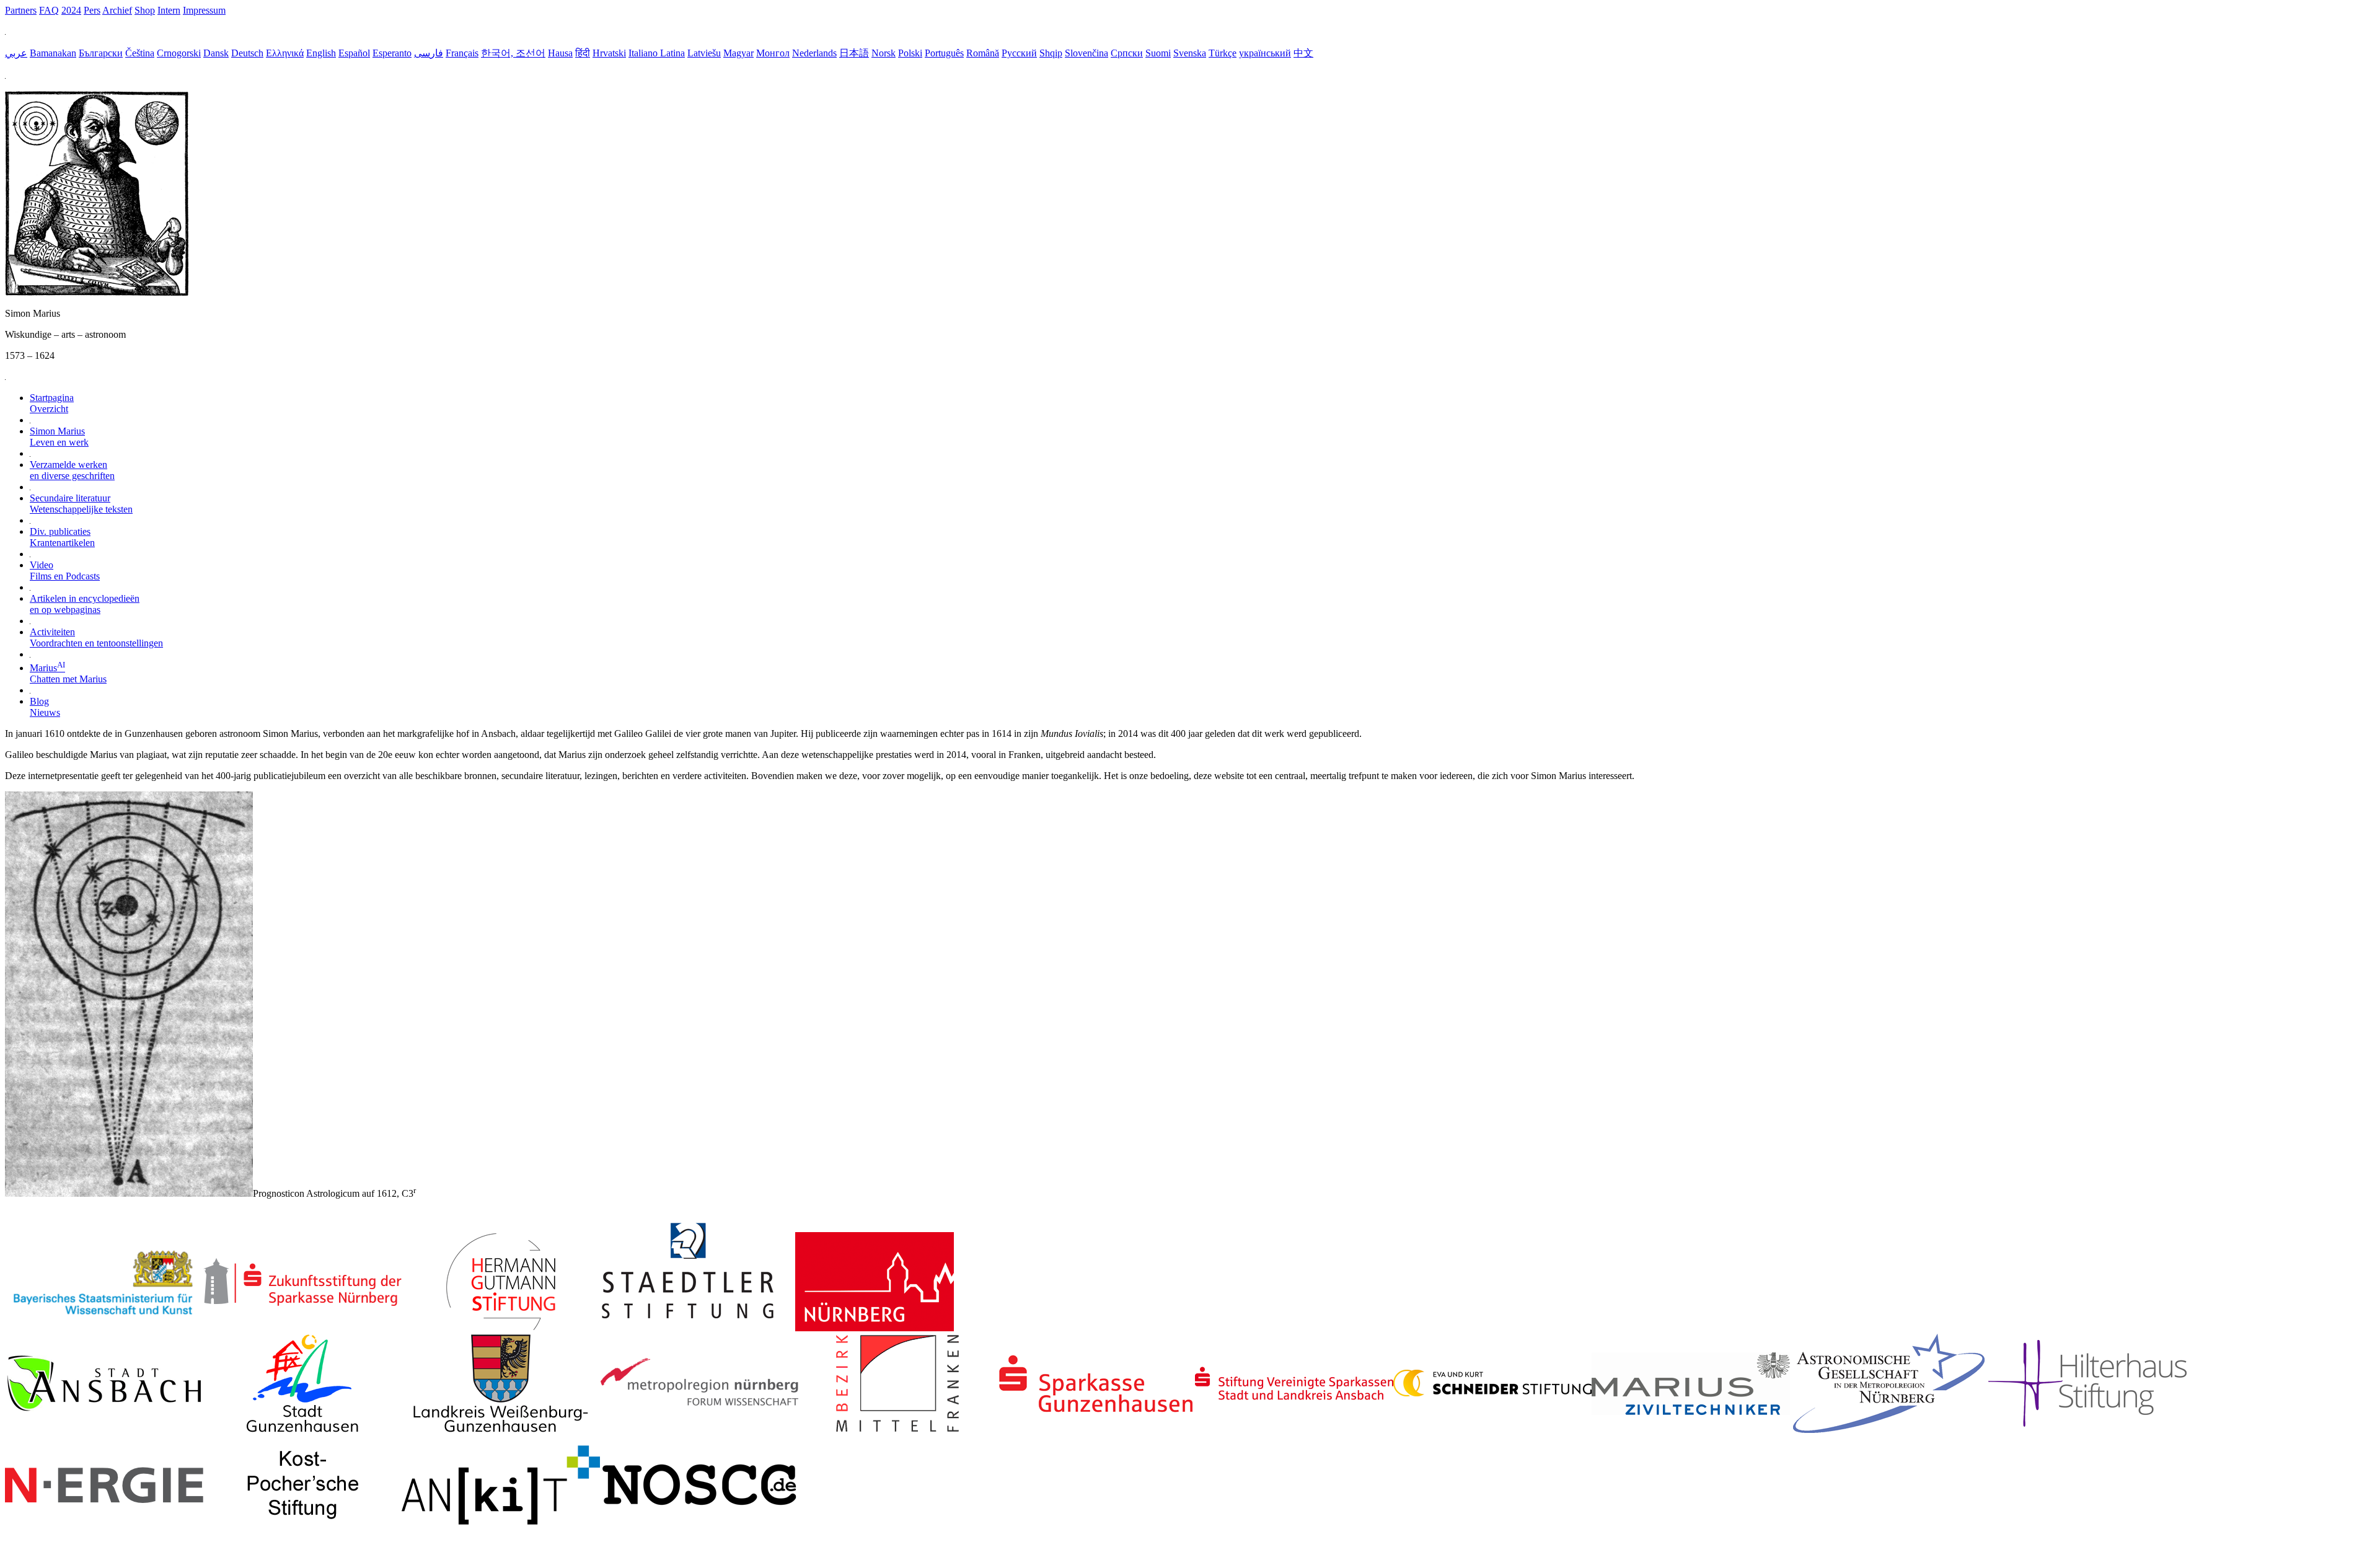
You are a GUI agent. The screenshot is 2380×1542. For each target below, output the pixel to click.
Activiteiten (96, 637)
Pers (92, 10)
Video (65, 571)
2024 (71, 10)
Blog (45, 707)
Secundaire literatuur (81, 504)
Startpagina (52, 403)
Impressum (204, 10)
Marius (68, 673)
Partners (21, 10)
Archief (117, 10)
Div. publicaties (62, 537)
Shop (145, 10)
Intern (169, 10)
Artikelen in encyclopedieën (85, 604)
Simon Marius (59, 437)
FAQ (49, 10)
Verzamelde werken (72, 470)
